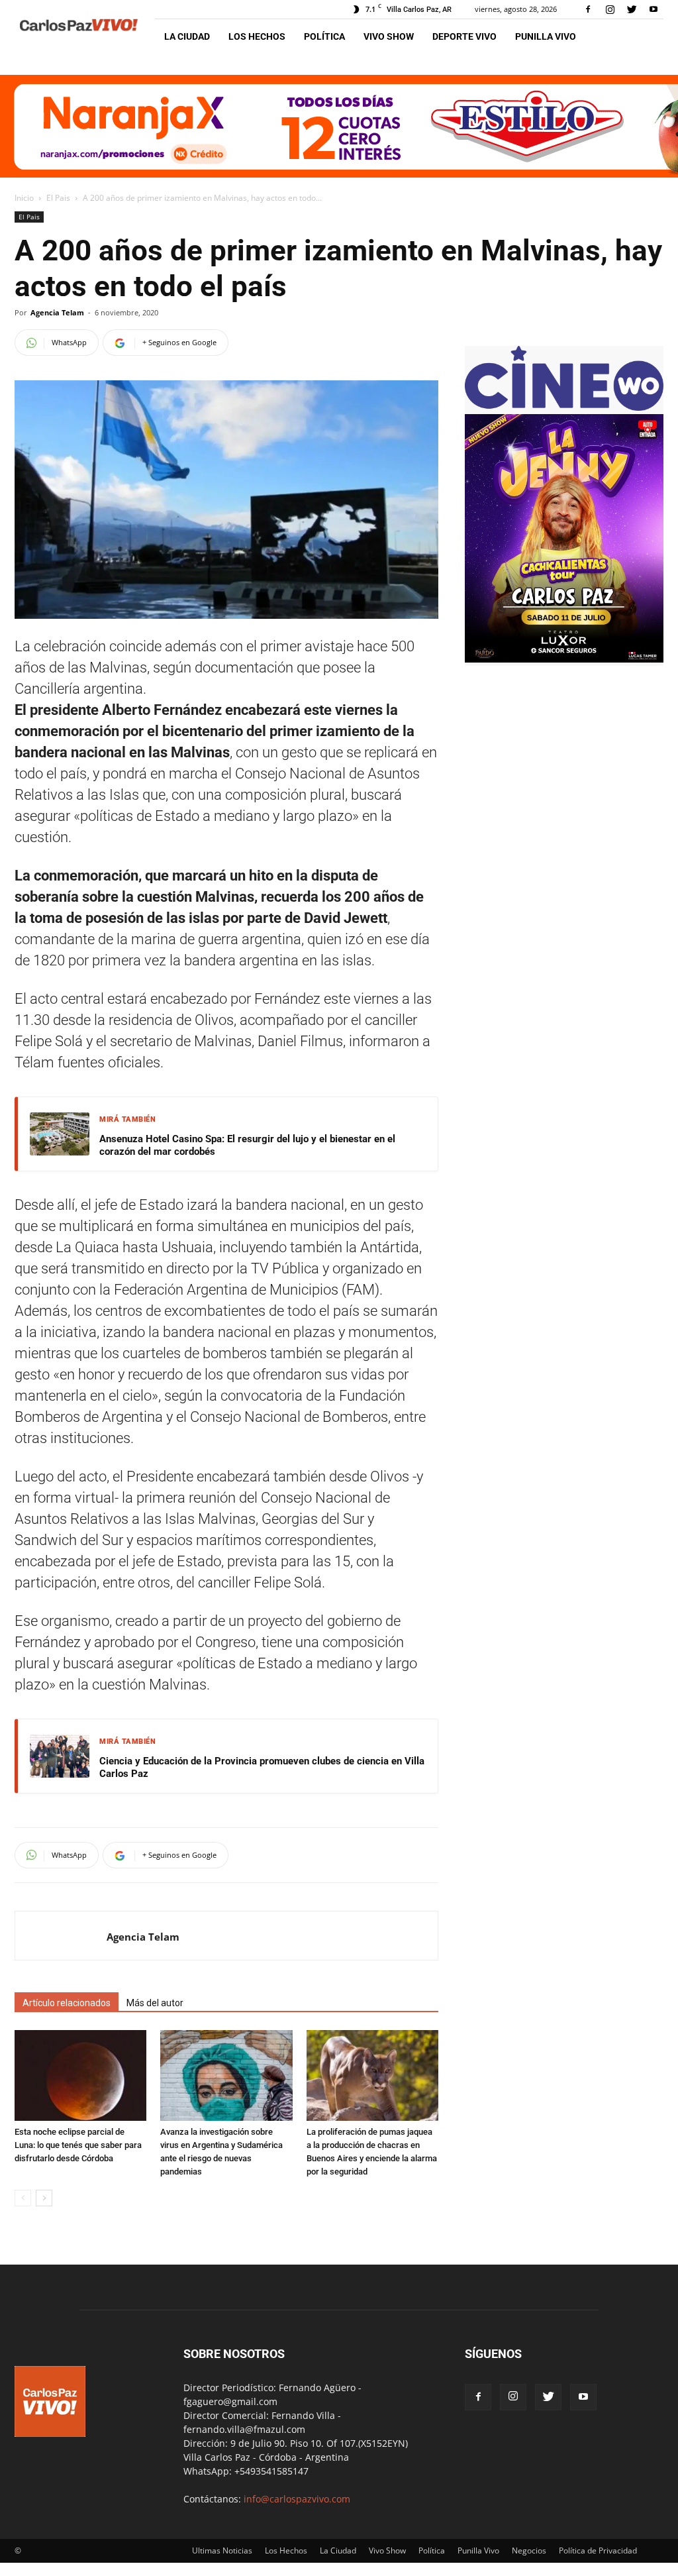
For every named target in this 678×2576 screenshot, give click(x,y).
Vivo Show (389, 36)
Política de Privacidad (598, 2550)
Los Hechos (257, 36)
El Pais (58, 198)
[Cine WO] (564, 407)
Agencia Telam (57, 312)
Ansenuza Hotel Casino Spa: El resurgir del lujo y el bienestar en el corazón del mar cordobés (247, 1146)
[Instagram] (610, 9)
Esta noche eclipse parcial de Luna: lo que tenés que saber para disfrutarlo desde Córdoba (78, 2145)
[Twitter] (632, 9)
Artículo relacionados (67, 2003)
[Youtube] (654, 9)
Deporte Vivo (464, 36)
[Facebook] (588, 9)
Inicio (24, 198)
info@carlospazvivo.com (297, 2499)
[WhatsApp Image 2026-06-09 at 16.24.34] (564, 659)
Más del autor (155, 2003)
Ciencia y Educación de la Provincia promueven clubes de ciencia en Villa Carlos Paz (262, 1768)
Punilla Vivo (546, 36)
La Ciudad (187, 36)
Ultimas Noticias (222, 2550)
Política (324, 36)
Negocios (529, 2550)
